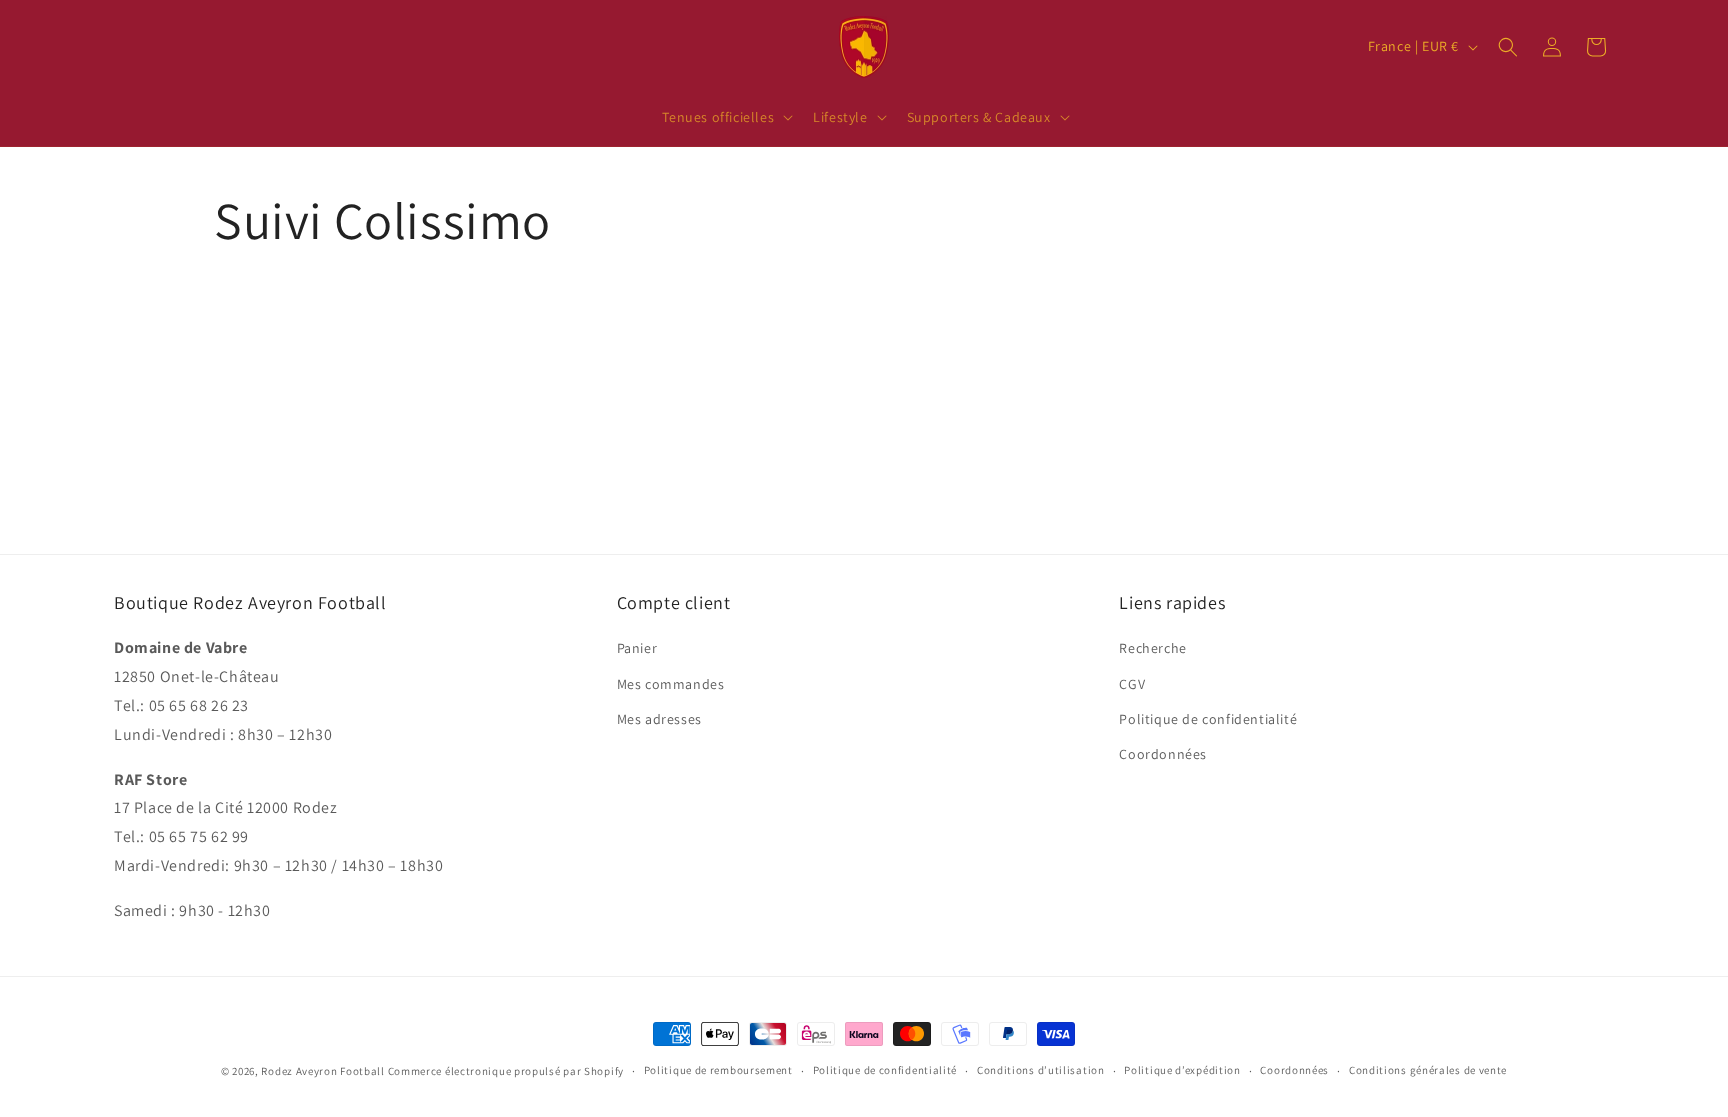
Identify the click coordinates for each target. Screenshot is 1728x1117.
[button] (725, 117)
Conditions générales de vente (1428, 1070)
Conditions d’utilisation (1041, 1070)
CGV (1132, 684)
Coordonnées (1163, 754)
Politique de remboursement (718, 1070)
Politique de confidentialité (1208, 719)
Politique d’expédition (1182, 1070)
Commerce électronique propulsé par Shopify (506, 1071)
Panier (637, 648)
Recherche (1152, 648)
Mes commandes (671, 684)
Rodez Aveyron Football (322, 1071)
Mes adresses (659, 719)
